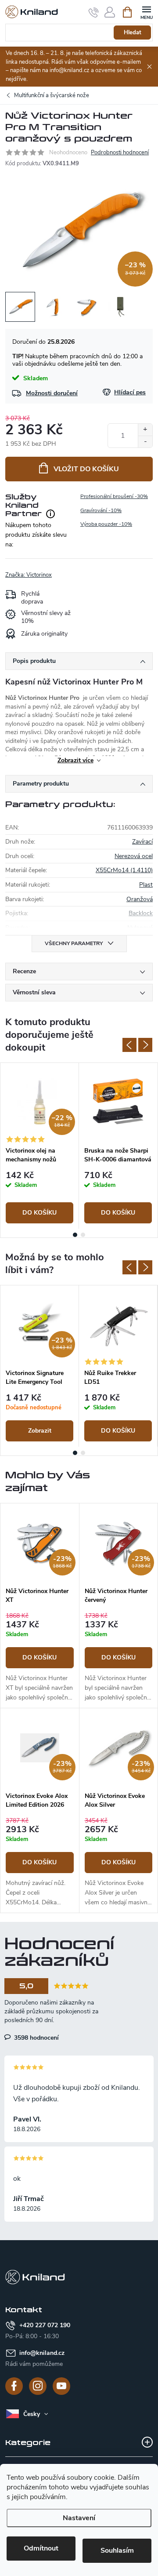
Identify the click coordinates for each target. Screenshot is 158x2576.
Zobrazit (40, 1431)
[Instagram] (38, 2386)
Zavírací (142, 842)
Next (145, 1045)
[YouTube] (61, 2386)
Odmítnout (41, 2548)
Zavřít (50, 571)
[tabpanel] (40, 1146)
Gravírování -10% (101, 510)
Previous (129, 1045)
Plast (146, 885)
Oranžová (140, 899)
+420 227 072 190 (45, 2325)
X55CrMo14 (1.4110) (124, 870)
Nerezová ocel (134, 856)
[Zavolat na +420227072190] (94, 12)
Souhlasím (117, 2551)
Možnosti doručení (52, 393)
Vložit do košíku (86, 469)
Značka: (29, 575)
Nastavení (79, 2518)
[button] (40, 1657)
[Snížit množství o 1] (145, 442)
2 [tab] (83, 1235)
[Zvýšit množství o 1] (145, 430)
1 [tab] (75, 1235)
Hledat (133, 33)
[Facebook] (14, 2386)
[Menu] (146, 12)
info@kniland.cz (42, 2353)
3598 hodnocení (36, 2038)
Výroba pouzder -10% (106, 524)
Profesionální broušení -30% (114, 496)
